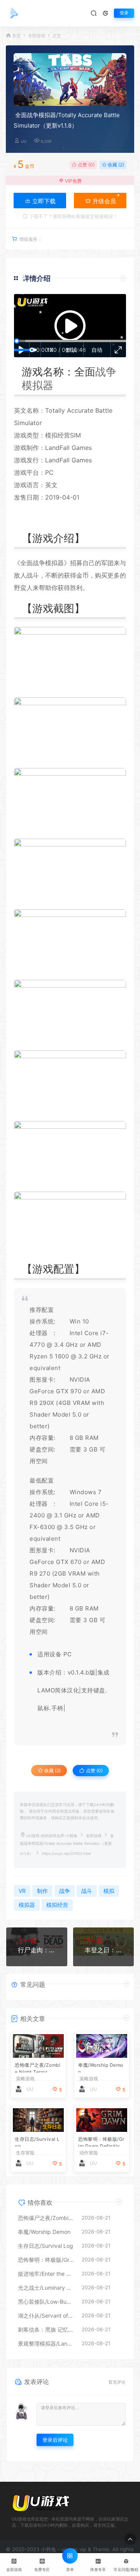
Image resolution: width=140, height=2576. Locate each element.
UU (24, 141)
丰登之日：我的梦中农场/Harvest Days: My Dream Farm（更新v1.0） (104, 1950)
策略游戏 (25, 2079)
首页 (16, 36)
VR (77, 1403)
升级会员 (103, 201)
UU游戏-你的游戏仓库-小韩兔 (52, 1836)
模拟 (51, 563)
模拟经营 (58, 435)
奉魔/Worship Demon (101, 2067)
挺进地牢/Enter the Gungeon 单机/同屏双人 (46, 2274)
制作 (33, 448)
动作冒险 (89, 2153)
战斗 (33, 575)
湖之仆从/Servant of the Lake (46, 2316)
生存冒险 (25, 2153)
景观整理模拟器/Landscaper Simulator (46, 2343)
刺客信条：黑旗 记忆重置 (46, 2329)
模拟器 (38, 385)
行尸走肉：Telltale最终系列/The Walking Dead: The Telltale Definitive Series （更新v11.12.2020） (37, 1950)
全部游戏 (37, 36)
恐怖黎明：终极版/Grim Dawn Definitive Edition (101, 2141)
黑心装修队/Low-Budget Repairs (46, 2302)
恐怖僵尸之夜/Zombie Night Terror (38, 2067)
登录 (124, 13)
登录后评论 (55, 2440)
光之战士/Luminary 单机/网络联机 (46, 2288)
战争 (106, 372)
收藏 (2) (115, 165)
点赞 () (86, 165)
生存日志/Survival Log (37, 2141)
